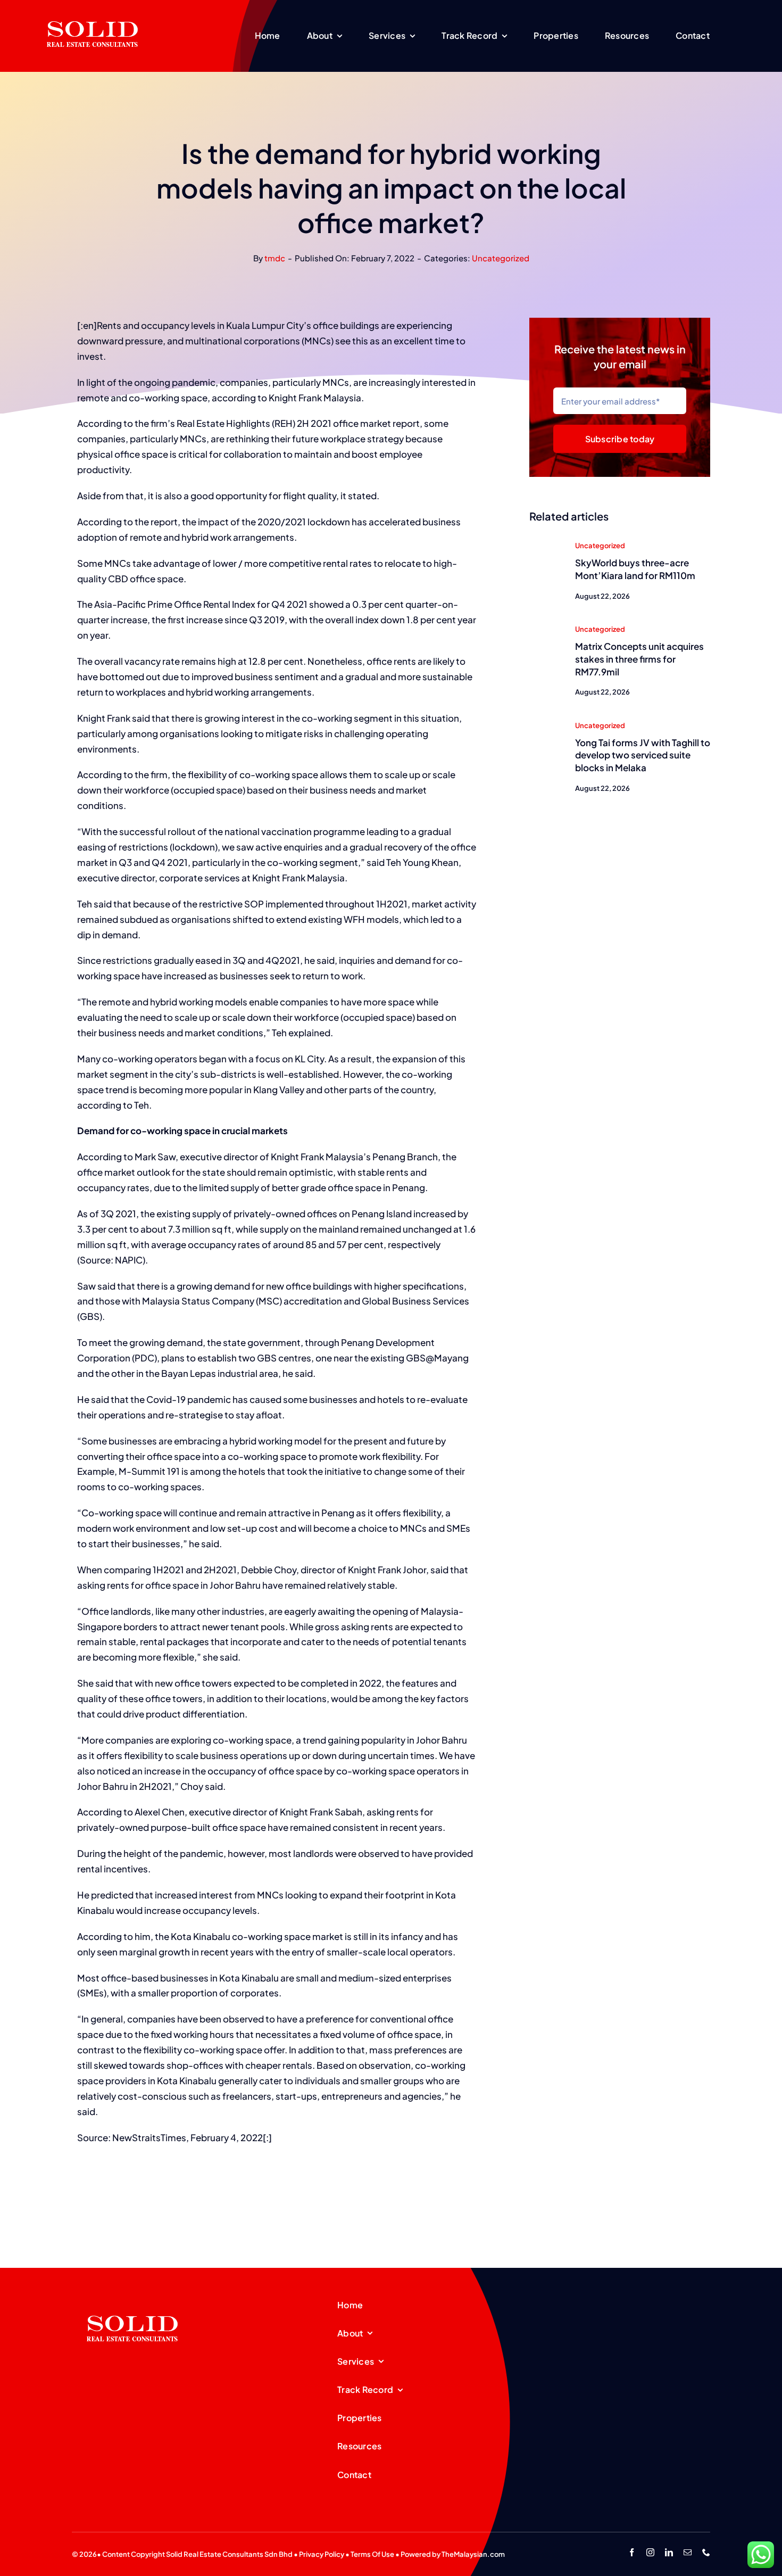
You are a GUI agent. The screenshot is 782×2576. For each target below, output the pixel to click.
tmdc (275, 258)
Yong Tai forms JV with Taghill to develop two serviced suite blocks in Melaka (643, 755)
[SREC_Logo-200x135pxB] (132, 2299)
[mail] (688, 2552)
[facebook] (632, 2552)
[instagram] (650, 2552)
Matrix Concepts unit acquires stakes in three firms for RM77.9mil (639, 659)
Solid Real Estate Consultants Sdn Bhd (229, 2554)
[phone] (706, 2552)
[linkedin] (669, 2552)
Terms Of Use (372, 2554)
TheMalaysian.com (473, 2554)
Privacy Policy (322, 2554)
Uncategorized (501, 258)
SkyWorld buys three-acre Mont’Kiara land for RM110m (635, 569)
